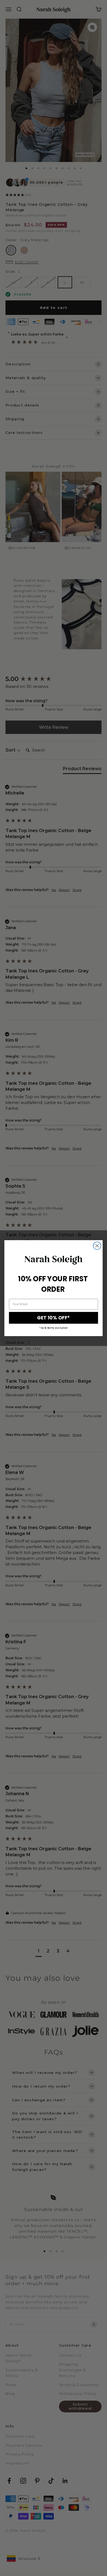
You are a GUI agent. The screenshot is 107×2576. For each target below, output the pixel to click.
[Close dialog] (97, 1246)
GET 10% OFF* (53, 1318)
